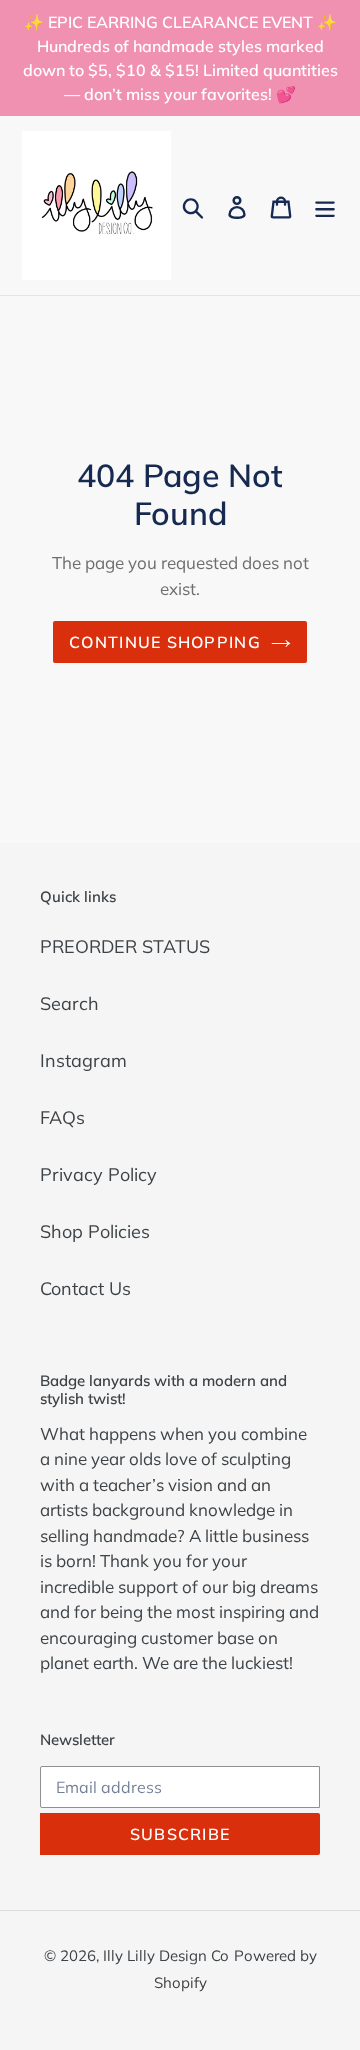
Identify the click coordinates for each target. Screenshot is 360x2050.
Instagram (83, 1060)
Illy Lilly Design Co (166, 1955)
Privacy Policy (98, 1174)
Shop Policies (95, 1231)
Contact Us (85, 1288)
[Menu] (325, 205)
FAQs (62, 1117)
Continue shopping (165, 642)
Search (69, 1003)
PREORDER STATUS (125, 946)
